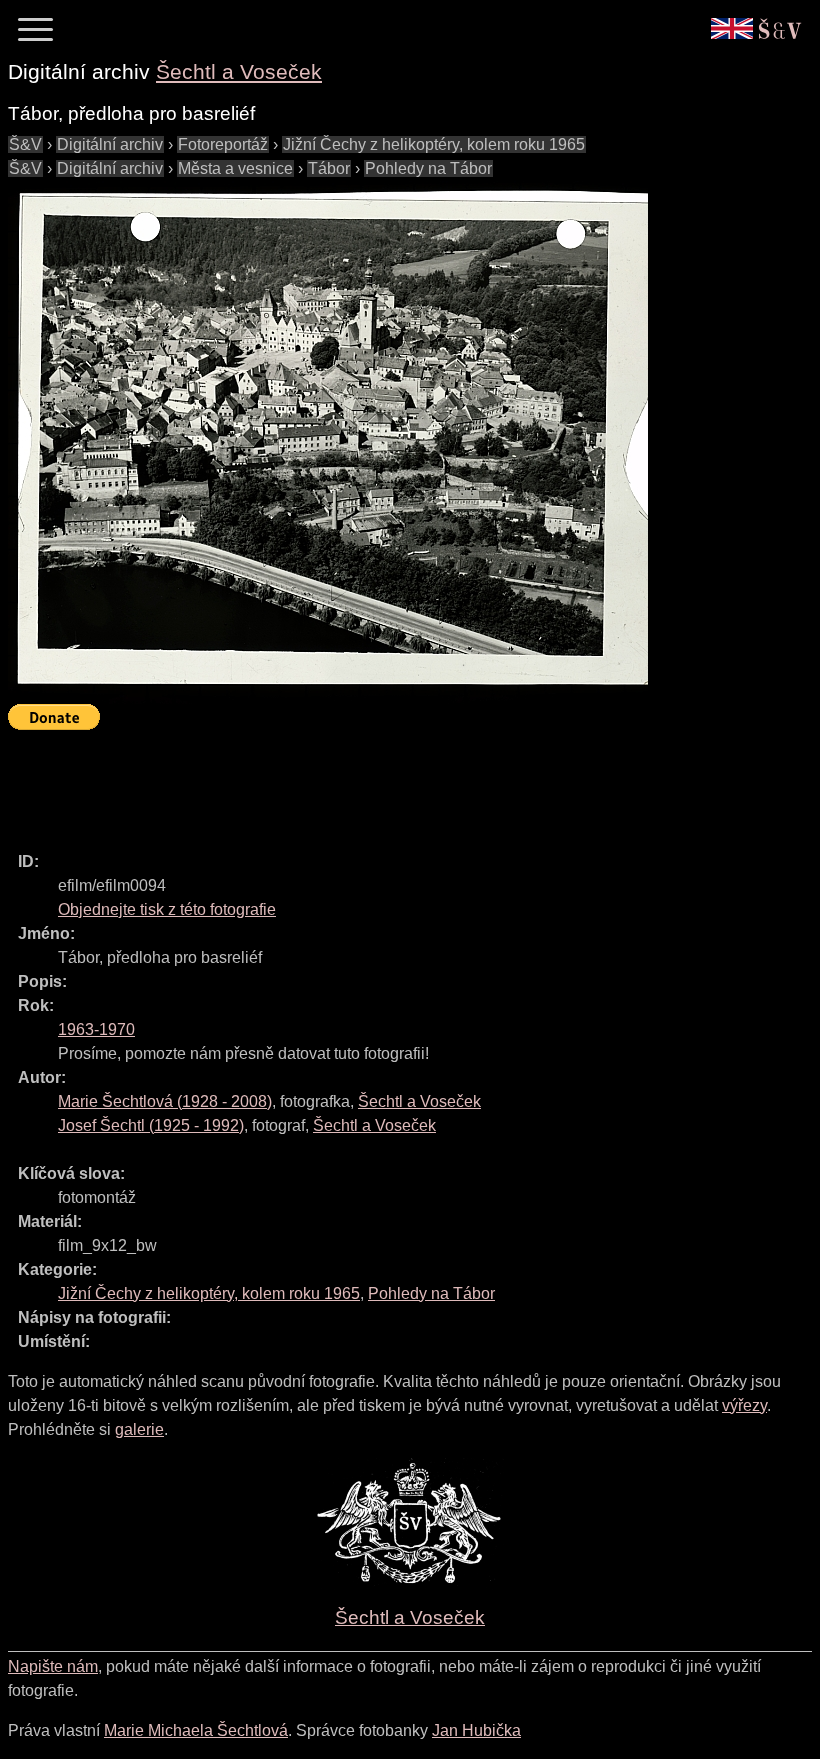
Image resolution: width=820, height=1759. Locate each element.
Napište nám (53, 1666)
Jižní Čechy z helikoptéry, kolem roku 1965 (434, 144)
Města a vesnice (235, 168)
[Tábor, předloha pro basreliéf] (328, 442)
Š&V (25, 144)
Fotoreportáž (223, 144)
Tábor (329, 168)
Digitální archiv (110, 144)
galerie (139, 1429)
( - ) (165, 1101)
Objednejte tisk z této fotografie (167, 909)
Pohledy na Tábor (428, 168)
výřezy (744, 1405)
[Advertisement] (372, 782)
